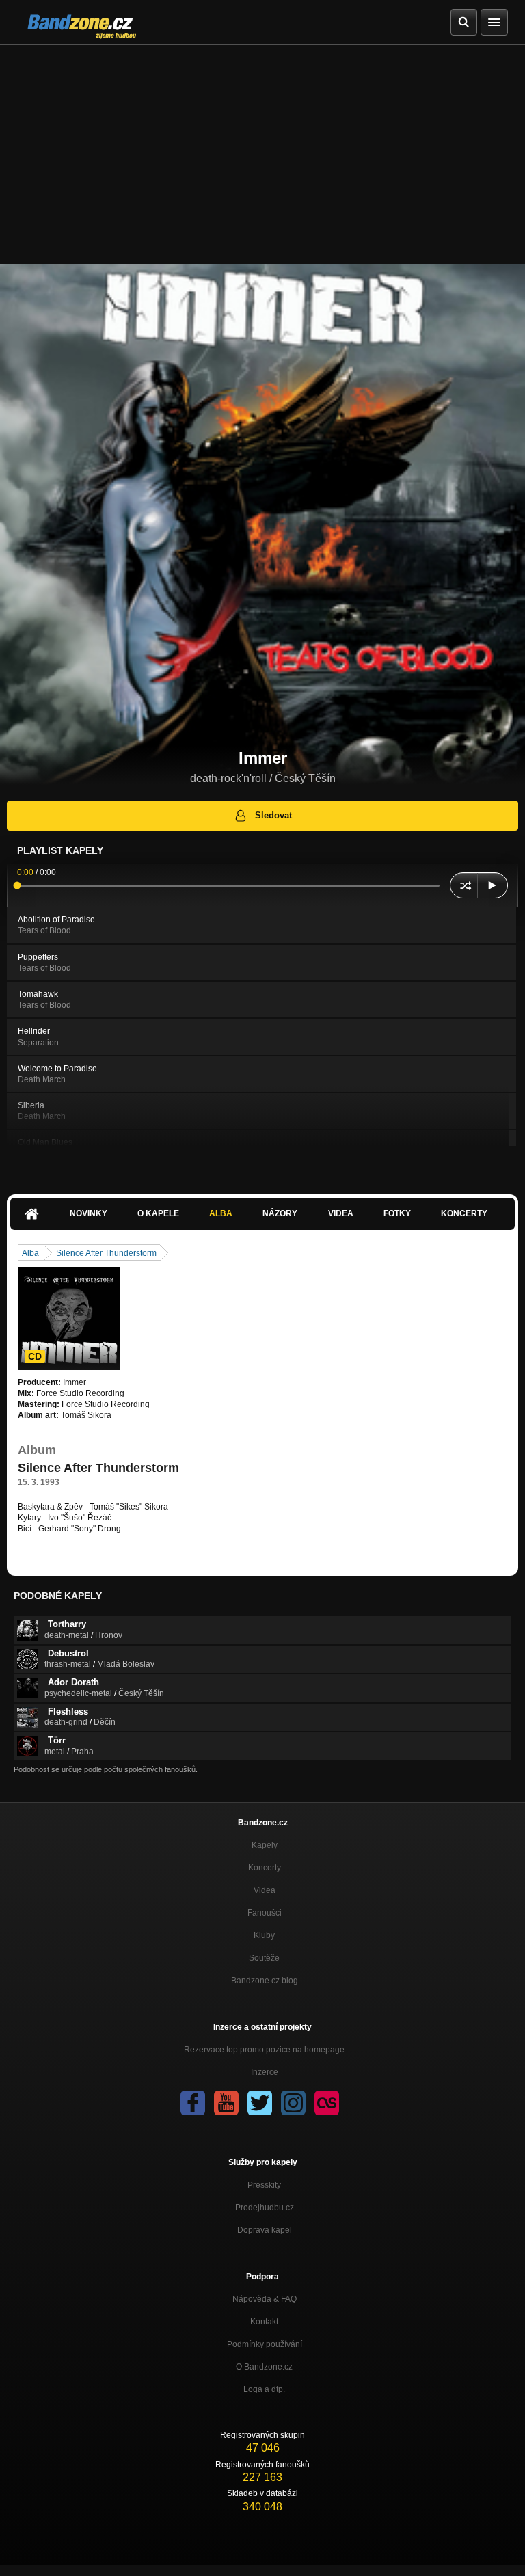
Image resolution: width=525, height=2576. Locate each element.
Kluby (264, 1935)
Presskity (264, 2185)
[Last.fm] (327, 2103)
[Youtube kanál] (226, 2103)
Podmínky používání (265, 2344)
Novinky (89, 1213)
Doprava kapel (265, 2230)
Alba (221, 1213)
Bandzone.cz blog (265, 1981)
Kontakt (264, 2322)
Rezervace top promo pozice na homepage (264, 2050)
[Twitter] (260, 2103)
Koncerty (464, 1213)
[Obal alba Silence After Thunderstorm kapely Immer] (69, 1319)
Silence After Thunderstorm (106, 1253)
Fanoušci (265, 1913)
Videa (341, 1213)
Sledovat (273, 815)
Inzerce (265, 2072)
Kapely (265, 1845)
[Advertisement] (262, 148)
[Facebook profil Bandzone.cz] (193, 2103)
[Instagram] (293, 2103)
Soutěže (264, 1958)
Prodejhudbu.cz (265, 2208)
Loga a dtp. (264, 2389)
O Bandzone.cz (264, 2367)
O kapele (158, 1213)
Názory (280, 1213)
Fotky (397, 1213)
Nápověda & (265, 2299)
